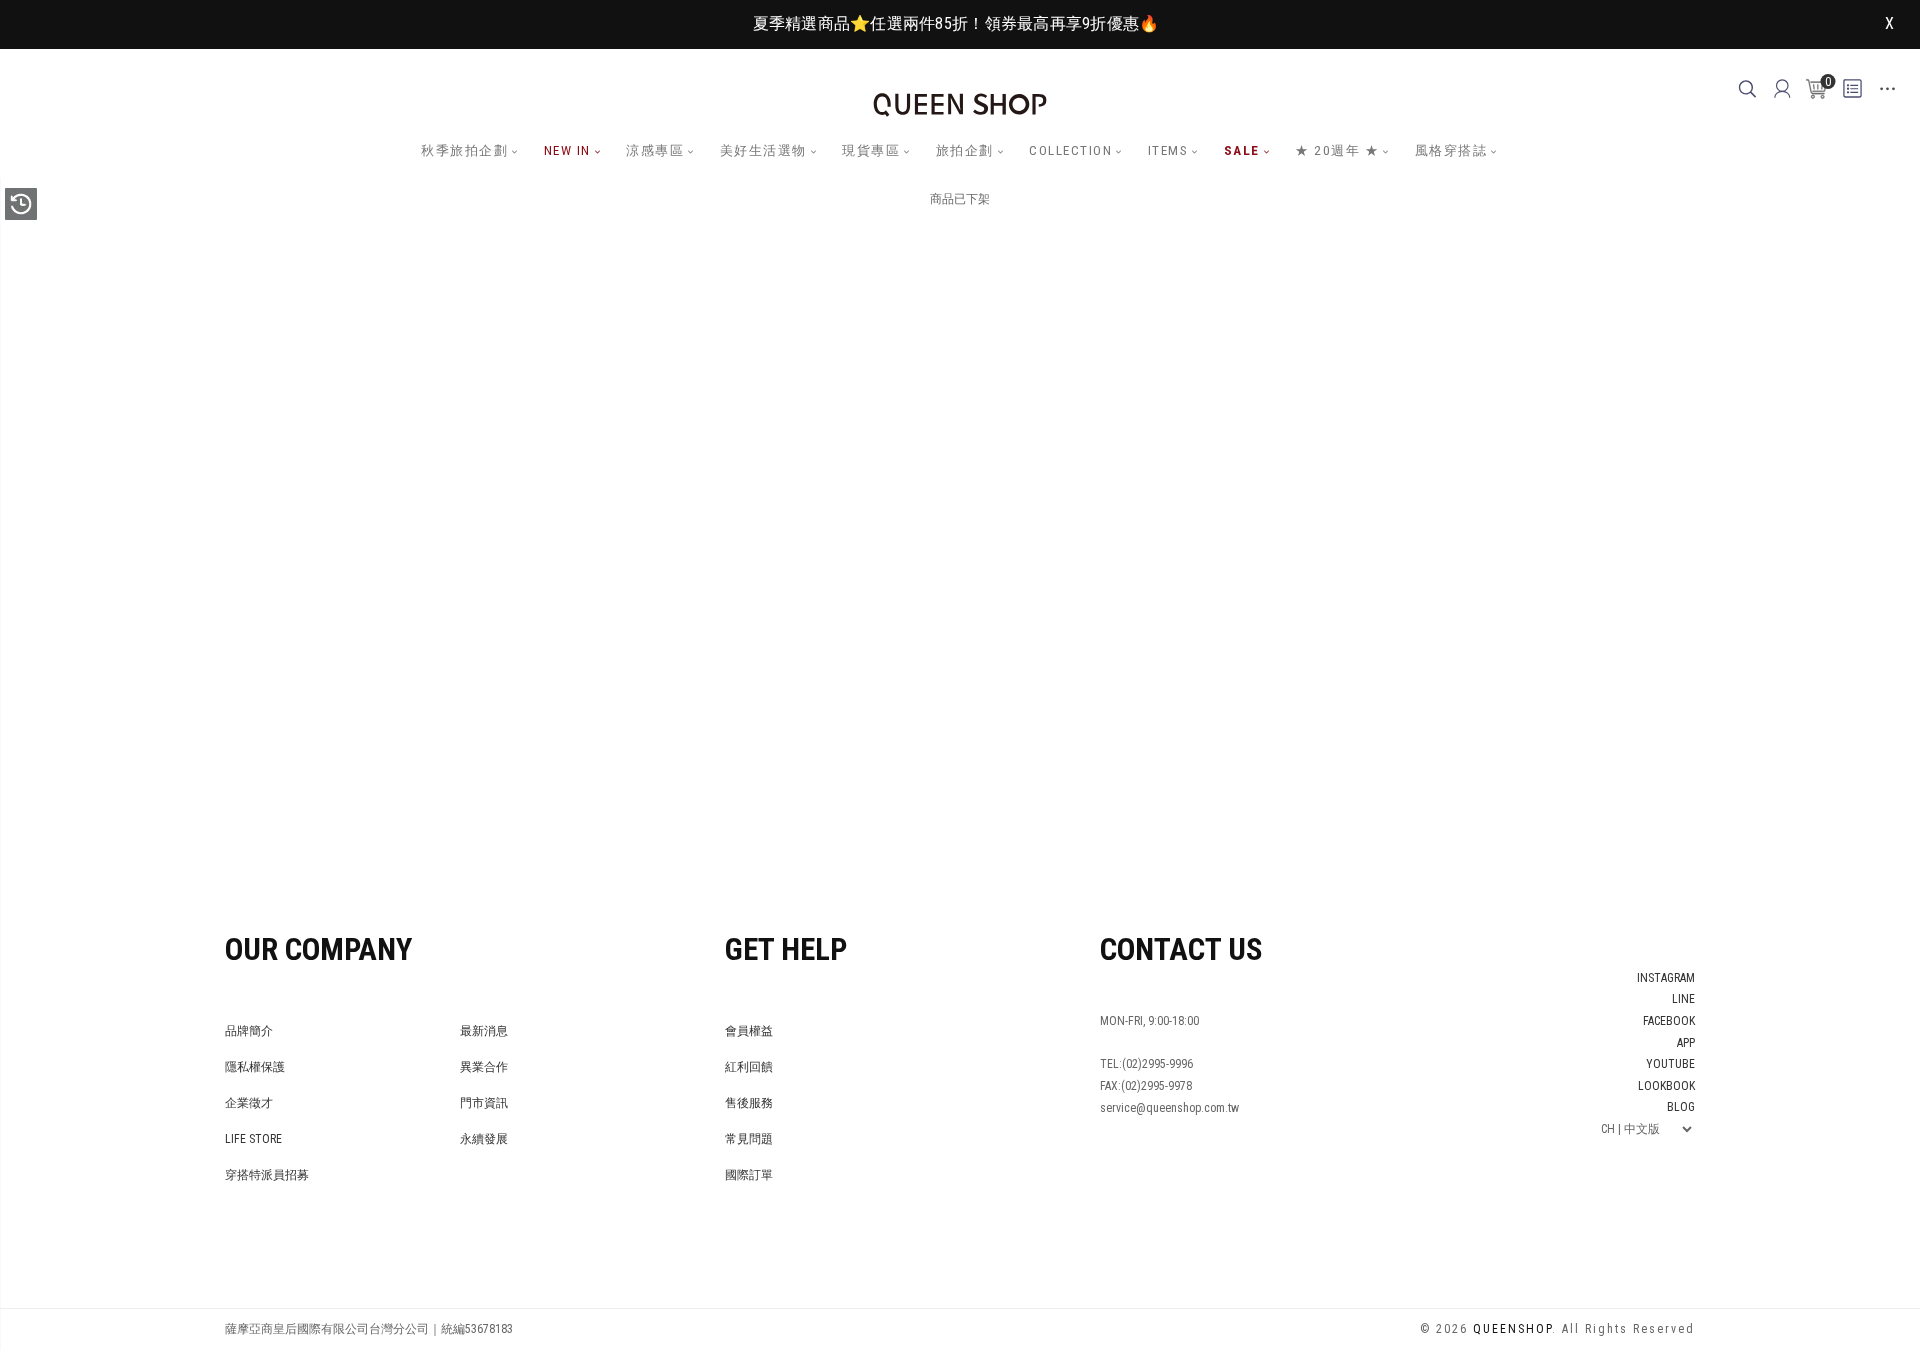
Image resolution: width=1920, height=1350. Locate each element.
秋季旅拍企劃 (464, 150)
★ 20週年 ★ (1337, 150)
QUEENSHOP (1512, 1329)
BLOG (1681, 1107)
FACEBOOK (1669, 1021)
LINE (1683, 999)
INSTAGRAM (1666, 978)
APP (1686, 1043)
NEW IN (567, 150)
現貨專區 (871, 150)
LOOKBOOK (1666, 1086)
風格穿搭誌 (1451, 150)
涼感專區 (655, 150)
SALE (1242, 150)
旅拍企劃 (965, 150)
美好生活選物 (763, 150)
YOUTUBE (1670, 1064)
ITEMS (1168, 150)
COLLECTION (1070, 150)
